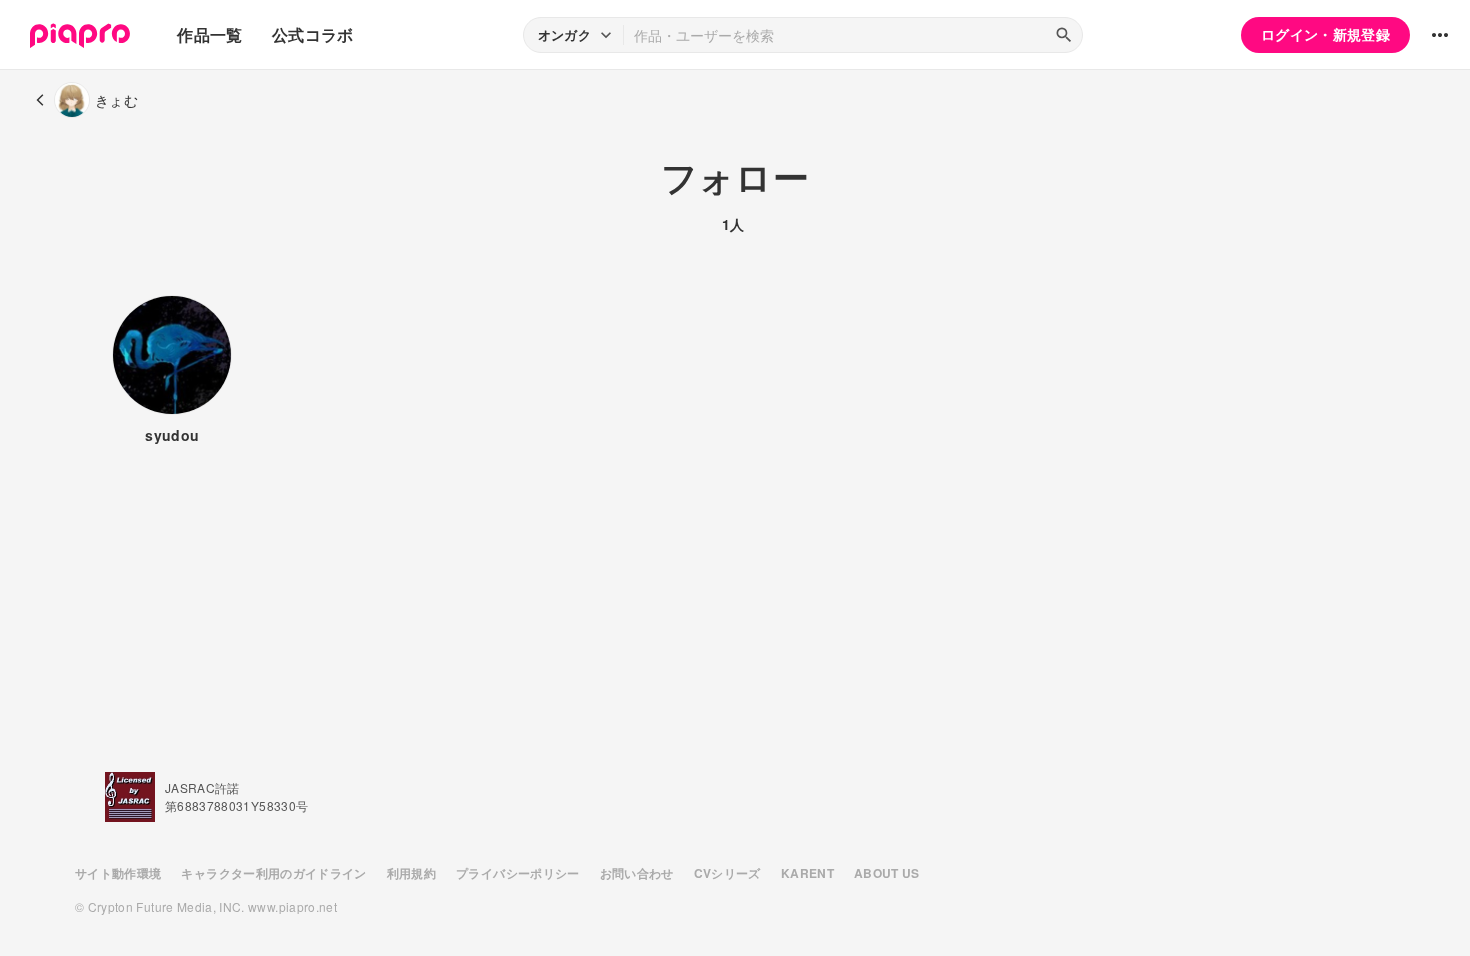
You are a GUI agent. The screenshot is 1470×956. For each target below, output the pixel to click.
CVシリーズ (727, 873)
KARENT (807, 873)
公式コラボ (313, 34)
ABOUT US (887, 873)
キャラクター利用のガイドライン (273, 873)
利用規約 (411, 873)
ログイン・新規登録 (1325, 34)
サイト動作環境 (118, 873)
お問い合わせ (637, 873)
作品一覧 (209, 34)
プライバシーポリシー (518, 873)
